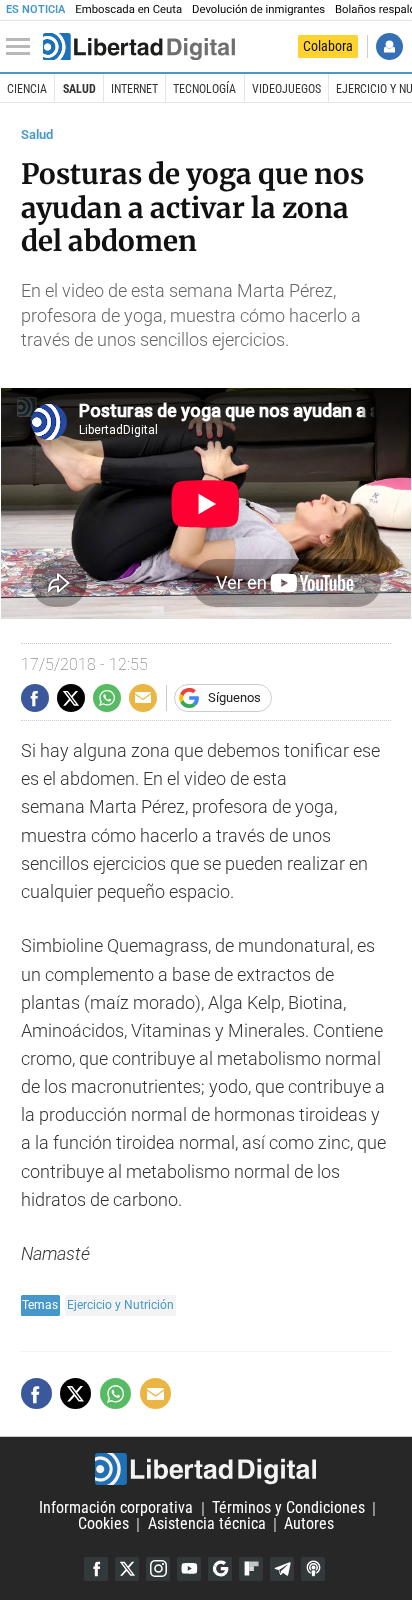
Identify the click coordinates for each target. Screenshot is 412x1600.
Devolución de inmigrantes (258, 9)
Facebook (96, 1569)
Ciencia (27, 89)
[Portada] (139, 47)
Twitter (127, 1569)
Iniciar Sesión (389, 46)
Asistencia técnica (207, 1524)
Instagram (158, 1569)
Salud (79, 89)
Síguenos (234, 697)
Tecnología (204, 89)
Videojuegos (286, 89)
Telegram (282, 1569)
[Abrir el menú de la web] (23, 47)
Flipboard (251, 1569)
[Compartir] (35, 698)
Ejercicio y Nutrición (120, 1304)
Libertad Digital (206, 1469)
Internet (134, 89)
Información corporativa (116, 1508)
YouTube (189, 1569)
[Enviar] (107, 698)
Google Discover (220, 1569)
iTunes (313, 1569)
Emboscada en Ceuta (128, 9)
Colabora (328, 46)
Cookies (103, 1524)
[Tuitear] (71, 698)
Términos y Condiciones (288, 1508)
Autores (309, 1524)
